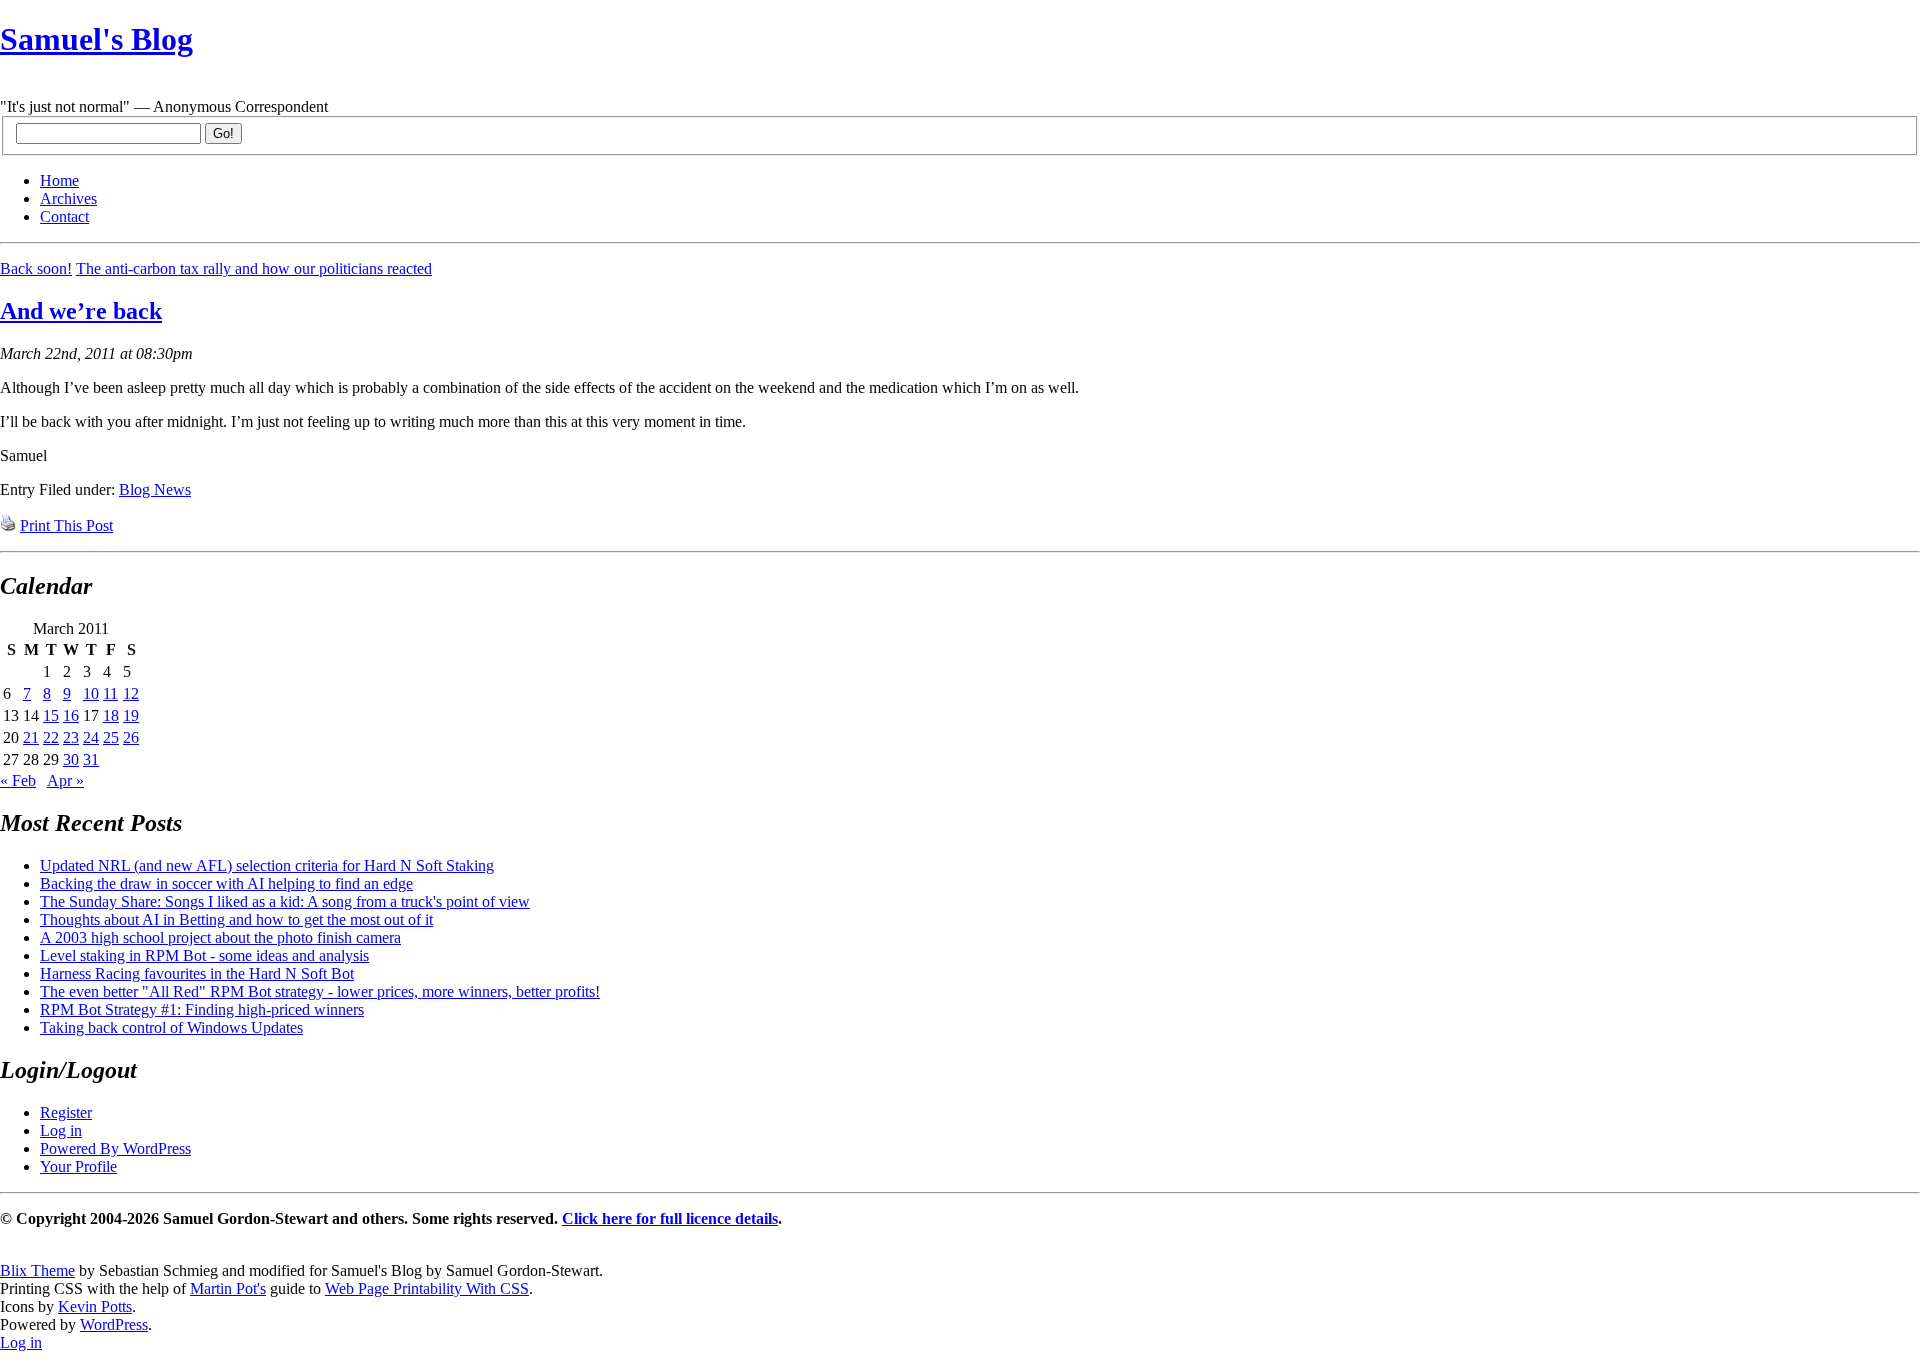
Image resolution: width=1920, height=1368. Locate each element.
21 (31, 737)
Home (59, 180)
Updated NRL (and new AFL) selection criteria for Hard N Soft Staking (267, 865)
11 (110, 693)
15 (51, 715)
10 (91, 693)
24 (91, 737)
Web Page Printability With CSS (427, 1288)
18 (111, 715)
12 (131, 693)
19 (131, 715)
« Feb (18, 780)
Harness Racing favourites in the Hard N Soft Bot (197, 973)
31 (91, 759)
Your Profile (78, 1166)
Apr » (65, 780)
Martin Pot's (228, 1288)
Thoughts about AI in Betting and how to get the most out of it (236, 919)
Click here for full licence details (670, 1218)
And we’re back (81, 311)
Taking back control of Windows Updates (171, 1027)
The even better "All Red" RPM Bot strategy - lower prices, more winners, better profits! (320, 991)
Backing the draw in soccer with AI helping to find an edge (226, 883)
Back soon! (36, 268)
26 (131, 737)
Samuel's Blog (96, 39)
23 (71, 737)
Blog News (155, 489)
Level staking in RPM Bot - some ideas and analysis (204, 955)
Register (66, 1112)
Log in (61, 1130)
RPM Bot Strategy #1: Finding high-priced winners (202, 1009)
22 (51, 737)
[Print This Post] (8, 525)
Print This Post (66, 525)
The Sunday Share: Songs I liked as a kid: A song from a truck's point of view (285, 901)
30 (71, 759)
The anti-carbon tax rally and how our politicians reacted (254, 268)
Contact (64, 216)
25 (111, 737)
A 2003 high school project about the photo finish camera (220, 937)
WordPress (114, 1324)
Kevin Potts (95, 1306)
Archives (68, 198)
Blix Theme (37, 1270)
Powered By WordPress (115, 1148)
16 (71, 715)
